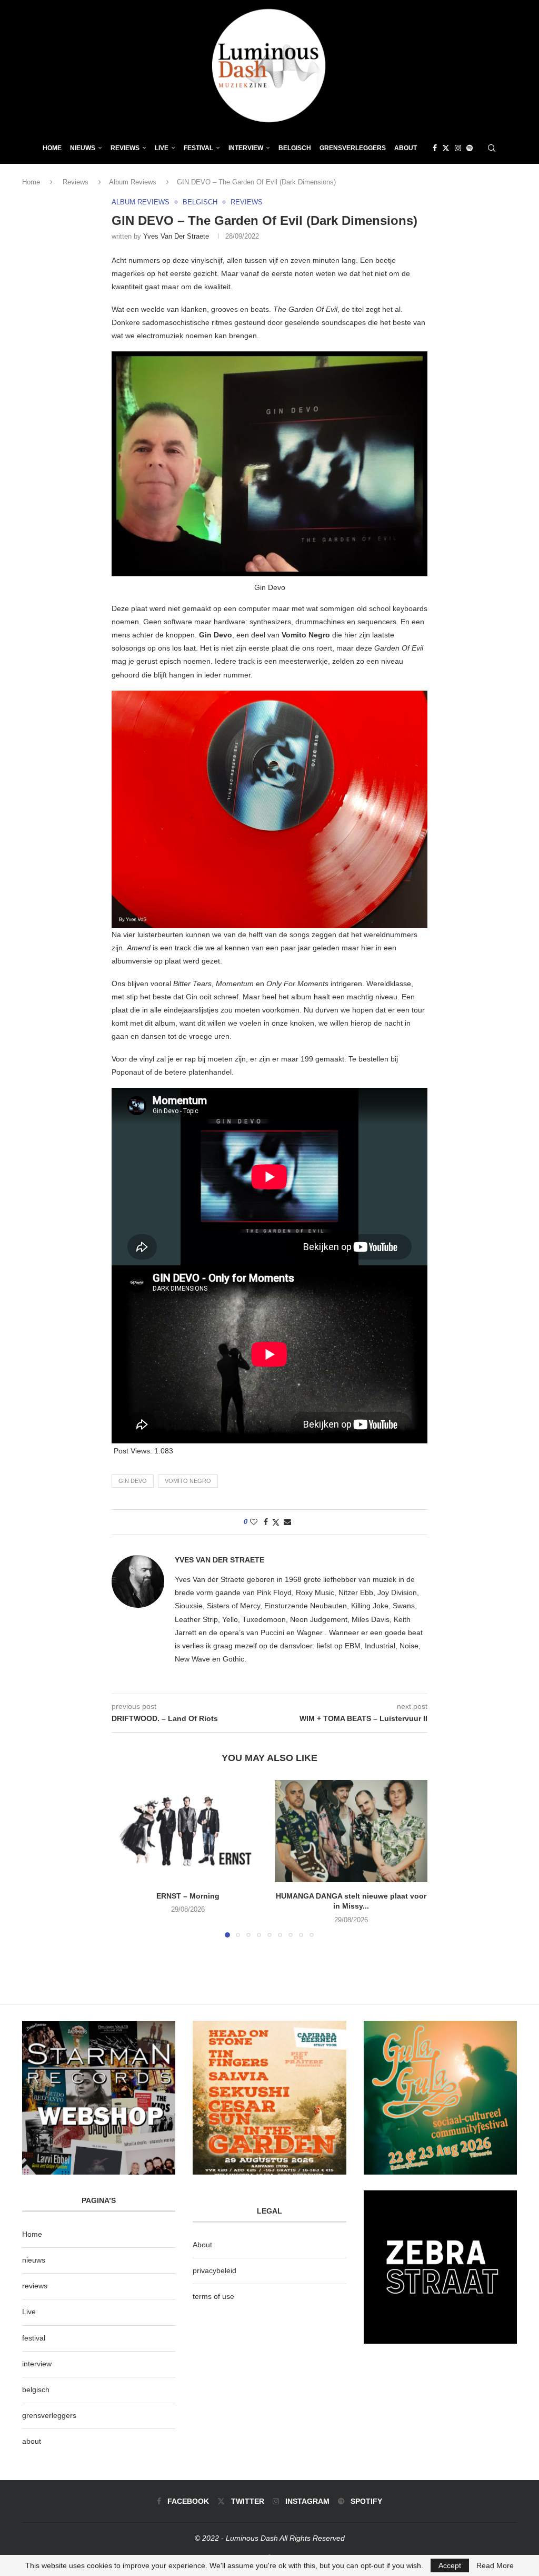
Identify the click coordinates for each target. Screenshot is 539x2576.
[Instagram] (458, 148)
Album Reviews (133, 182)
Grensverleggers (353, 148)
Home (52, 148)
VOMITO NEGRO (188, 1481)
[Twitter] (446, 148)
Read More (495, 2565)
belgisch (36, 2390)
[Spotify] (470, 148)
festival (34, 2338)
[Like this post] (254, 1522)
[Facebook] (435, 148)
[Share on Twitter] (276, 1522)
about (32, 2441)
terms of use (213, 2296)
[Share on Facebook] (266, 1522)
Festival (198, 148)
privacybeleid (214, 2270)
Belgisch (295, 148)
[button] (126, 1859)
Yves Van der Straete (176, 236)
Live (162, 148)
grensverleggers (49, 2415)
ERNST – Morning (188, 1896)
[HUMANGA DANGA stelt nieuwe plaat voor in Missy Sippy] (351, 1831)
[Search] (492, 148)
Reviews (125, 148)
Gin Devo (133, 1481)
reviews (35, 2286)
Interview (246, 148)
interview (37, 2364)
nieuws (83, 148)
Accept (450, 2565)
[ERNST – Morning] (188, 1831)
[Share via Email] (287, 1522)
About (406, 148)
